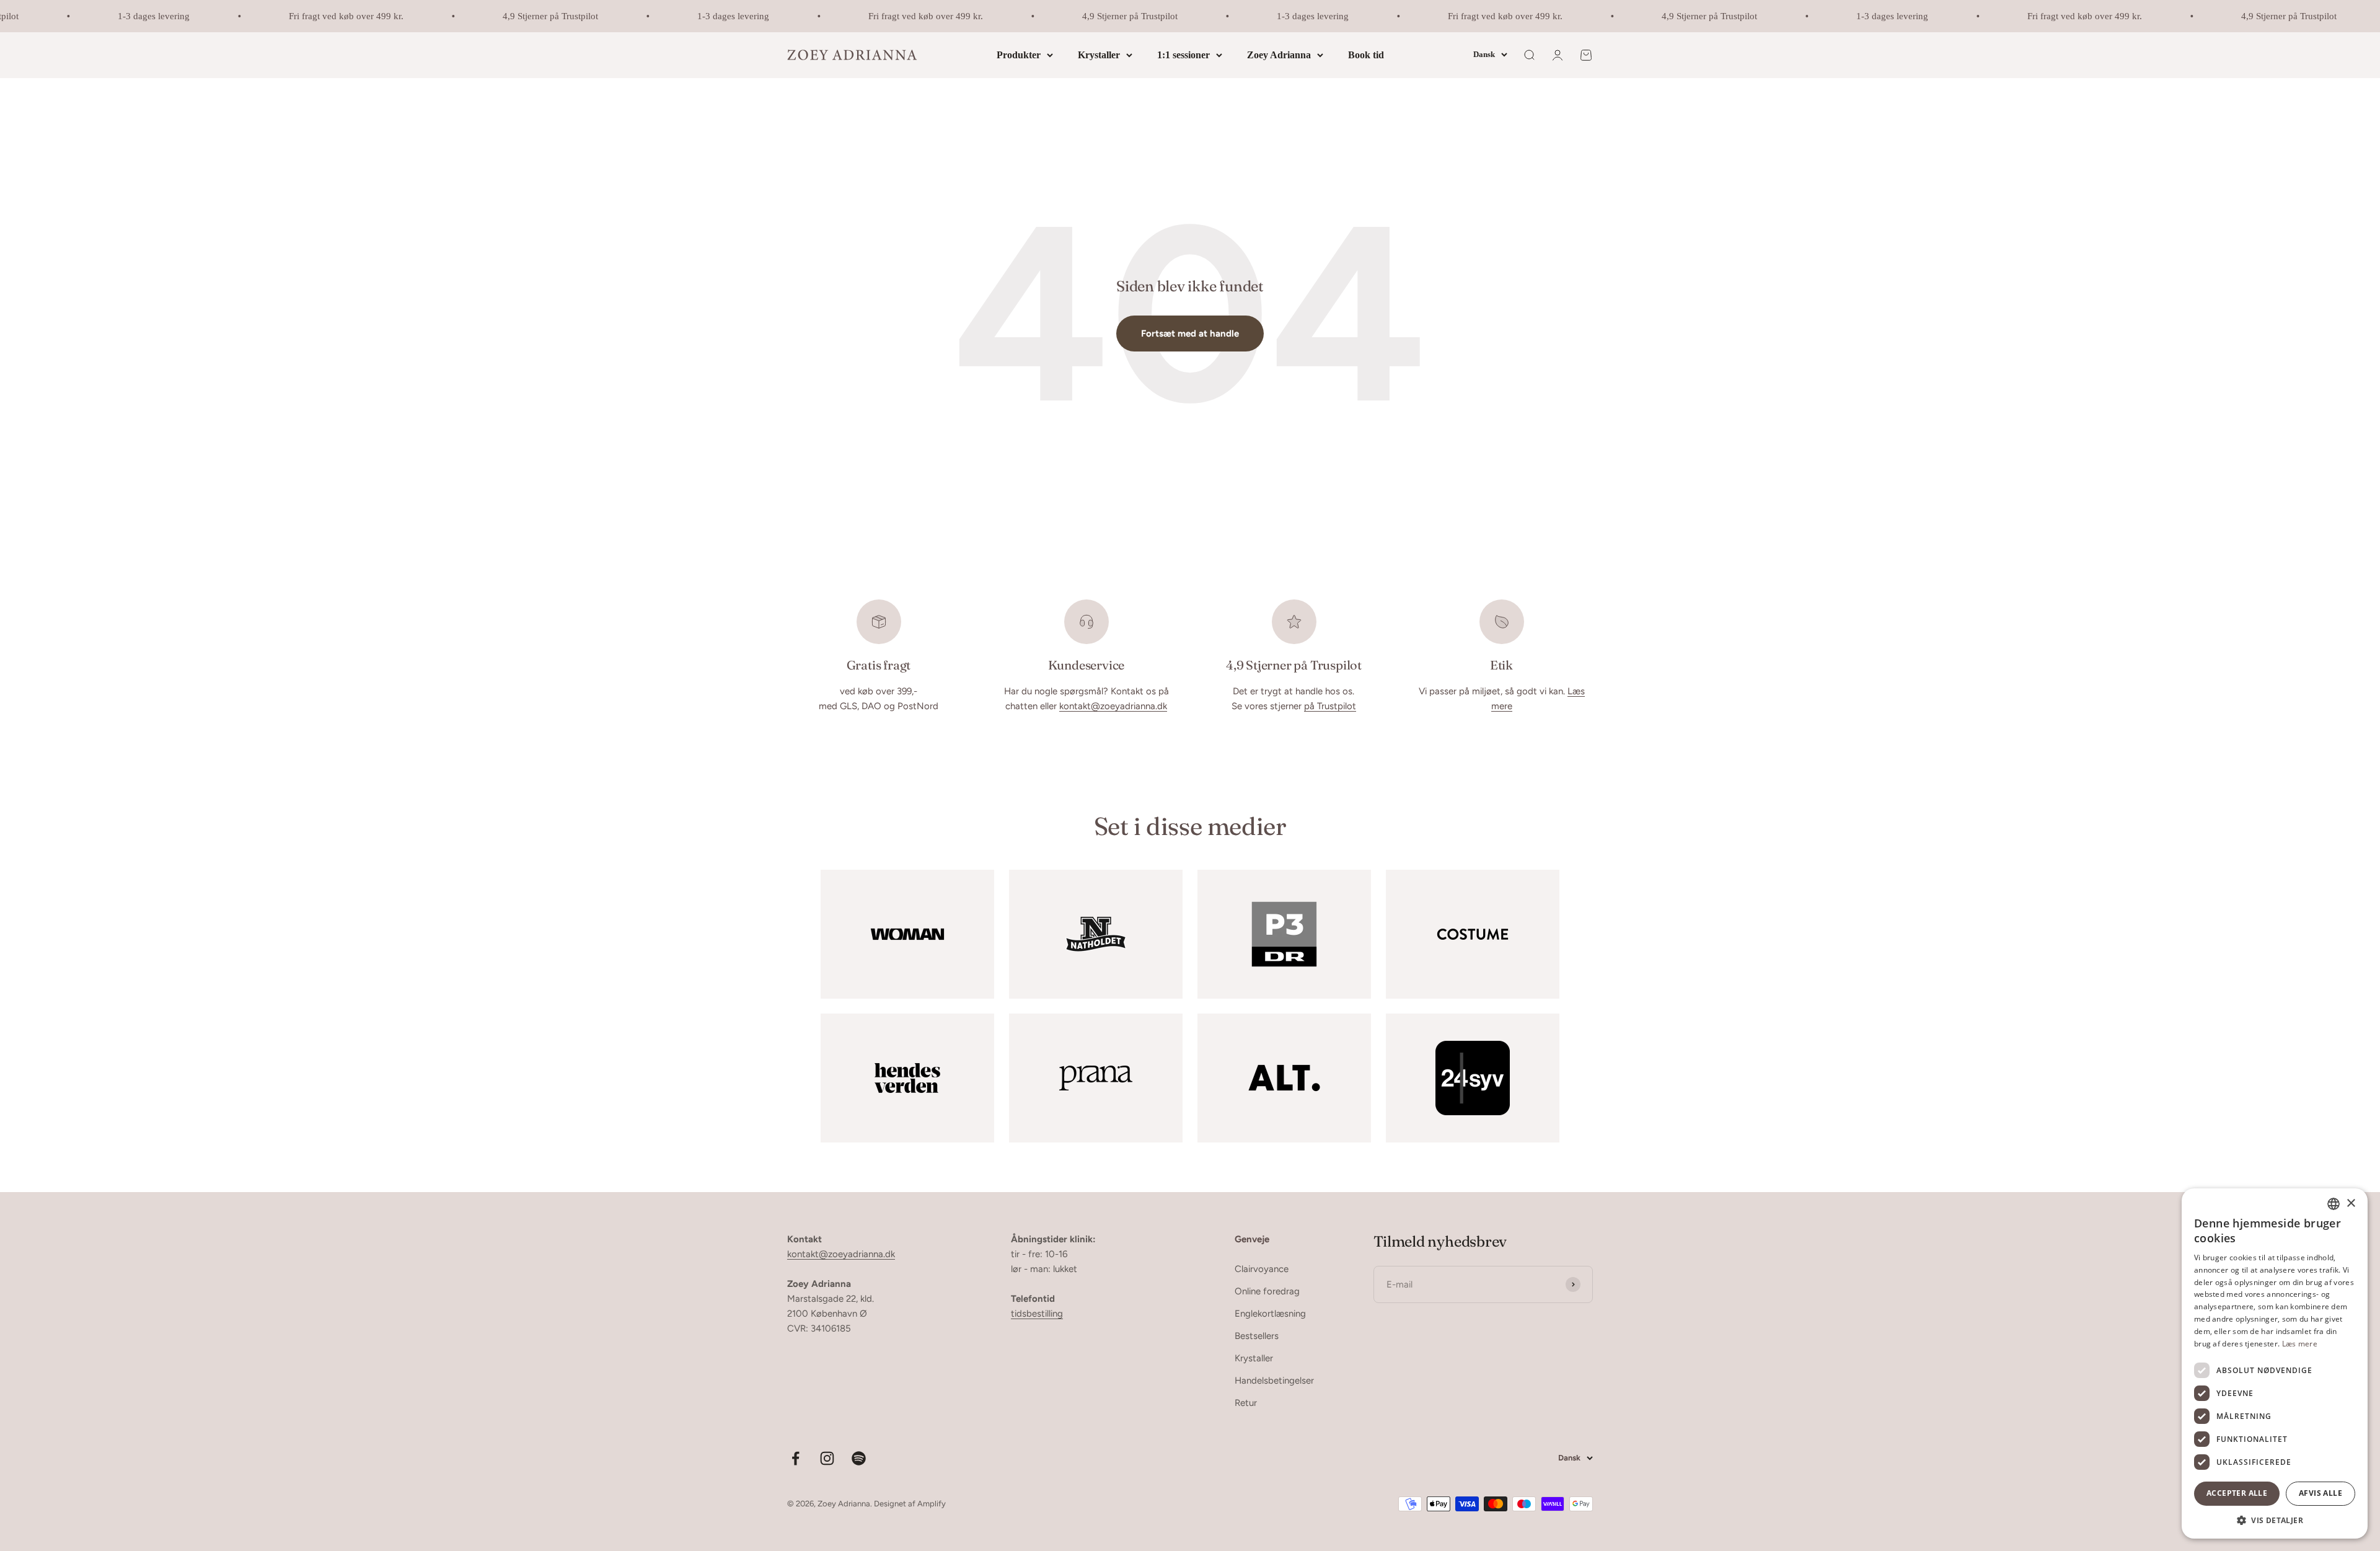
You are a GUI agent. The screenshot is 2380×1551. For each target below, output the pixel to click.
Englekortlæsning (1270, 1314)
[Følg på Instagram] (827, 1458)
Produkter (1019, 55)
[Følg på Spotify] (859, 1458)
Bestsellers (1257, 1336)
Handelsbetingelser (1274, 1381)
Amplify (932, 1504)
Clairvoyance (1262, 1269)
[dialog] (2275, 1363)
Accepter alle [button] (2237, 1493)
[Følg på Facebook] (796, 1458)
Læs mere (2300, 1344)
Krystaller (1099, 55)
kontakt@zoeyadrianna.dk (1113, 706)
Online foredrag (1267, 1291)
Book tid (1366, 55)
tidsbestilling (1037, 1314)
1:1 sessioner (1183, 55)
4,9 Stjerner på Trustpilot (496, 16)
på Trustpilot (1330, 706)
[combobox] (2334, 1204)
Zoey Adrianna (1279, 55)
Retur (1246, 1403)
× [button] (2351, 1204)
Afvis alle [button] (2320, 1493)
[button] (2275, 1520)
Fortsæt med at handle (1190, 334)
